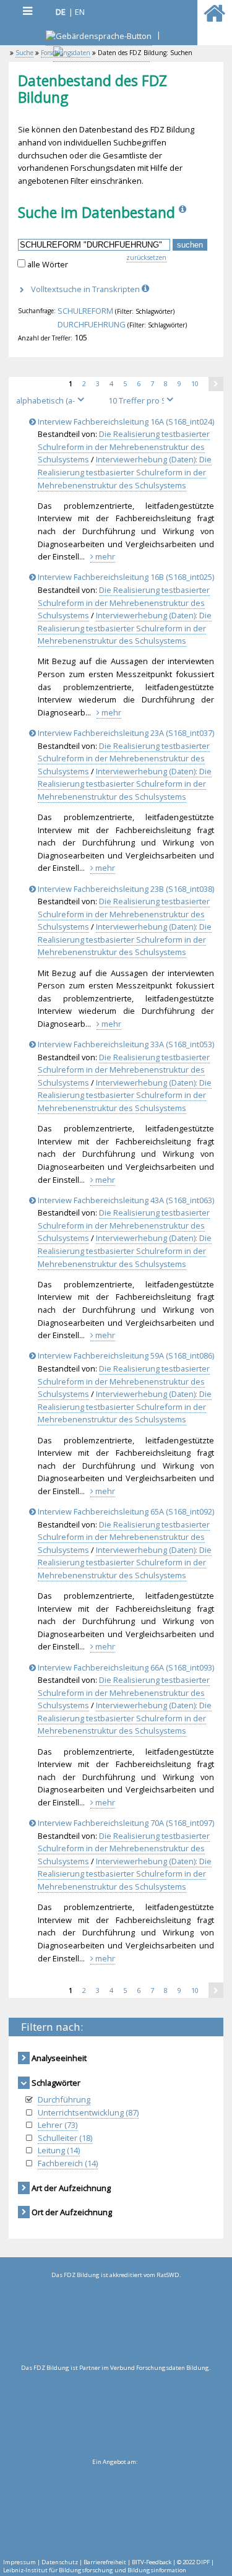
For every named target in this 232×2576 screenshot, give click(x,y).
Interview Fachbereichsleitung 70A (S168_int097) (125, 1823)
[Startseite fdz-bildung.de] (214, 19)
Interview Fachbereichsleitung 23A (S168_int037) (125, 733)
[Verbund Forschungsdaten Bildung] (116, 2414)
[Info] (184, 212)
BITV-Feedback (152, 2562)
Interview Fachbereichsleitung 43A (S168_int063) (125, 1200)
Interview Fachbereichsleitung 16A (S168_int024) (125, 421)
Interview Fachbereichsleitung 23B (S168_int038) (125, 889)
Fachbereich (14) (68, 2163)
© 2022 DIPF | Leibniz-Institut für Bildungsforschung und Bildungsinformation (109, 2566)
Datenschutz (60, 2562)
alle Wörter (48, 264)
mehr (104, 556)
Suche (24, 53)
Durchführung (64, 2099)
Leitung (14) (59, 2150)
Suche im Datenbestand (97, 212)
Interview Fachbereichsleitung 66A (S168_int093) (125, 1667)
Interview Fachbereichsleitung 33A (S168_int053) (125, 1044)
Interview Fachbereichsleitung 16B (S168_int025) (125, 577)
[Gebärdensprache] (99, 37)
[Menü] (27, 11)
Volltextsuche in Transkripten (86, 289)
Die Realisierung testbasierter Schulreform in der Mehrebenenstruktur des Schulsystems (124, 447)
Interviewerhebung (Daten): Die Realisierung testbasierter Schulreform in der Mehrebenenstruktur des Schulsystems (125, 472)
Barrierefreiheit (105, 2562)
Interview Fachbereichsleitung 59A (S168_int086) (125, 1355)
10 (200, 383)
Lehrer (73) (58, 2125)
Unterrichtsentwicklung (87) (88, 2112)
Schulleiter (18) (65, 2138)
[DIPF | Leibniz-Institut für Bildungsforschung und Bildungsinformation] (114, 2509)
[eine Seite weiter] (216, 384)
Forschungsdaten (66, 53)
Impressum (19, 2562)
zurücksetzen (146, 257)
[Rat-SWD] (116, 2322)
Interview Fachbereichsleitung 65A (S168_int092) (125, 1511)
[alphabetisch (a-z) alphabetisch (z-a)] (55, 400)
